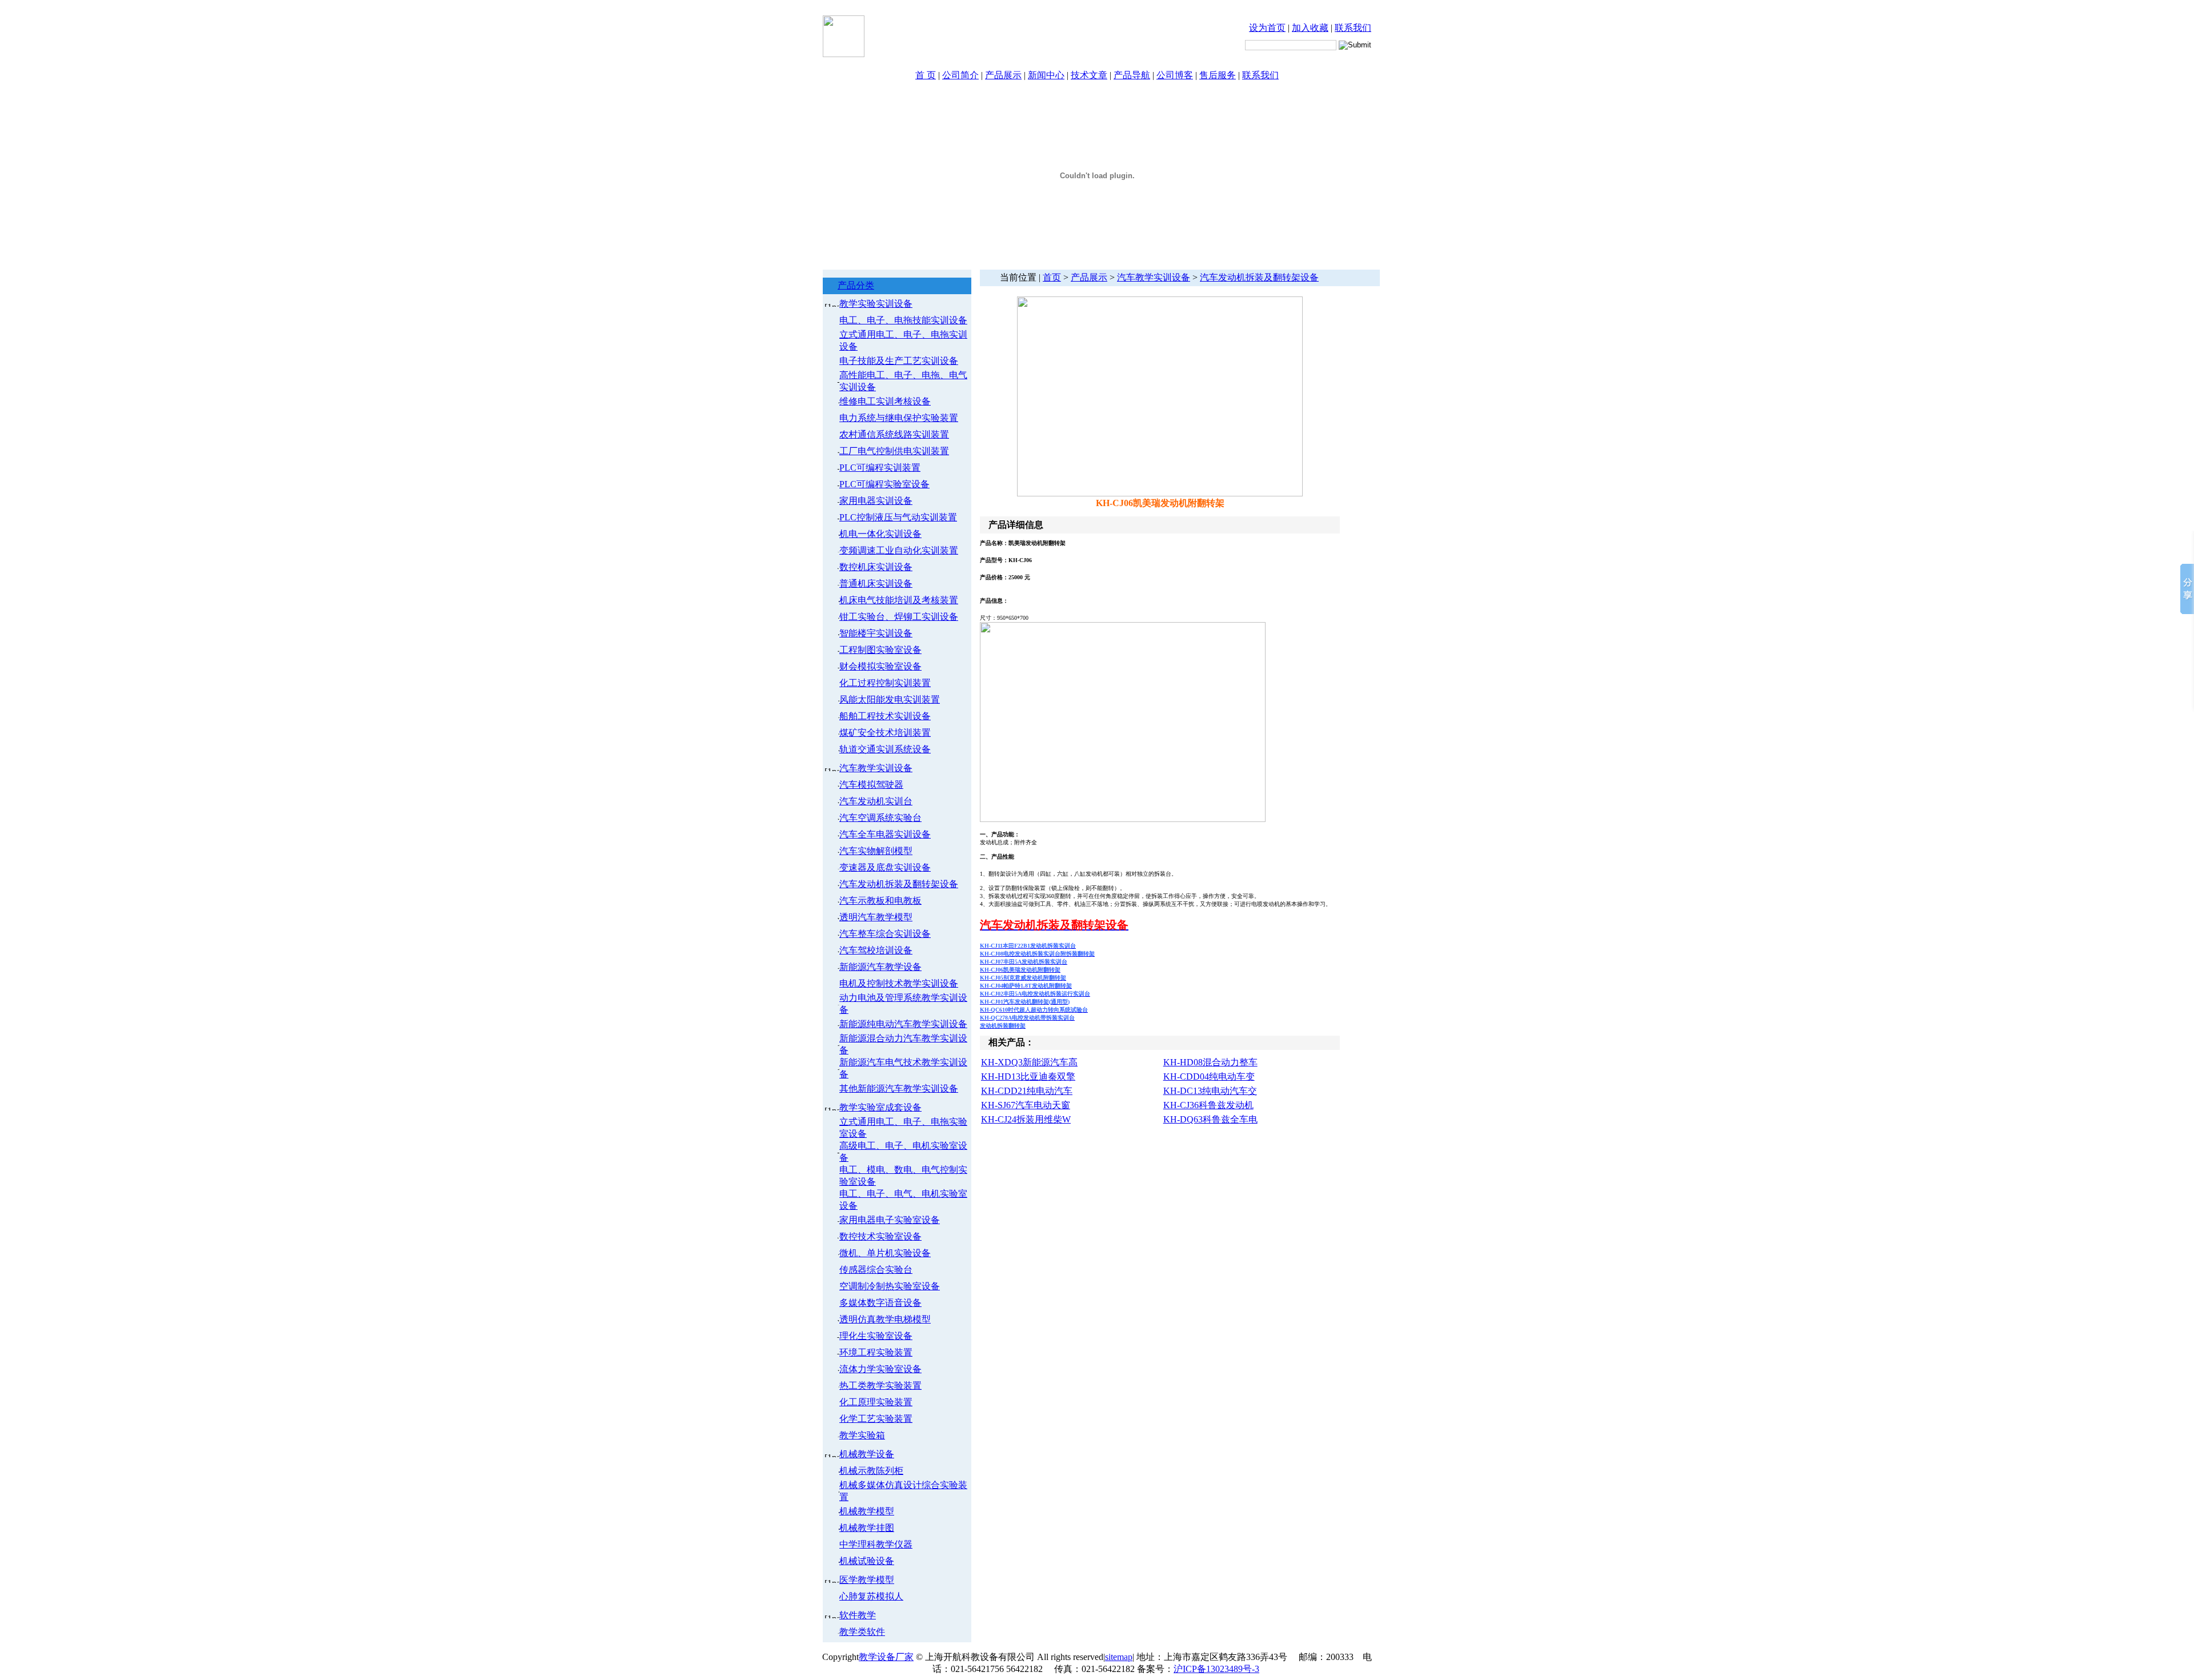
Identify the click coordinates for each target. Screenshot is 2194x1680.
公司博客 (1175, 75)
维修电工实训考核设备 (885, 401)
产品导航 (1132, 75)
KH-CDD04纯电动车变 (1209, 1076)
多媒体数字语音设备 (880, 1303)
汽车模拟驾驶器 (871, 785)
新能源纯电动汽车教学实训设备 (903, 1024)
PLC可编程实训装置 (880, 468)
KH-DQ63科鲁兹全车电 (1210, 1119)
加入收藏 (1310, 28)
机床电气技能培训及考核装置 (899, 600)
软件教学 (858, 1615)
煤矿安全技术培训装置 (885, 733)
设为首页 (1267, 28)
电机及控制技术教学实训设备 (899, 983)
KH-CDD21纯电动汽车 (1027, 1091)
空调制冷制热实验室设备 (890, 1286)
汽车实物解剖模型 (876, 851)
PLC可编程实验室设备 (884, 484)
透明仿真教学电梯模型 (885, 1319)
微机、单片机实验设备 (885, 1253)
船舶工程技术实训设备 (885, 716)
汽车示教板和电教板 (880, 901)
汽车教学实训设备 (876, 768)
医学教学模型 (867, 1580)
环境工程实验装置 (876, 1352)
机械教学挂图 (867, 1528)
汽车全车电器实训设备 (885, 834)
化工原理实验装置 (876, 1402)
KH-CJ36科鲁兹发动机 (1208, 1105)
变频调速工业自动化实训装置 (899, 550)
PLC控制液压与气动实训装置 (898, 517)
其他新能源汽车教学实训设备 (899, 1088)
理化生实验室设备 (876, 1336)
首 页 (926, 75)
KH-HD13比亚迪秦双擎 (1028, 1076)
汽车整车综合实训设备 (885, 934)
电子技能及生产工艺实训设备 (899, 361)
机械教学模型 (867, 1511)
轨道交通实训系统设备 (885, 749)
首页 (1052, 277)
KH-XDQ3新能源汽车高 (1029, 1062)
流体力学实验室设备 (880, 1369)
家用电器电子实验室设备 (890, 1220)
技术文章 (1089, 75)
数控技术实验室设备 (880, 1236)
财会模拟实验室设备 (880, 666)
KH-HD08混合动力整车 (1210, 1062)
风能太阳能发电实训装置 (890, 699)
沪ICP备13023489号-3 (1216, 1669)
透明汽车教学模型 (876, 917)
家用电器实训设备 (876, 501)
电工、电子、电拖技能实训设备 (903, 320)
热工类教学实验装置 (880, 1386)
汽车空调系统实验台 (880, 818)
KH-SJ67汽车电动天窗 (1026, 1105)
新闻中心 (1046, 75)
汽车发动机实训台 (876, 801)
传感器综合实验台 (876, 1270)
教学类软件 (862, 1632)
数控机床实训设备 (876, 567)
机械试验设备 (867, 1561)
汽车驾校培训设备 (876, 950)
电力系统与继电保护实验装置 (899, 418)
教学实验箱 (862, 1435)
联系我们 (1353, 28)
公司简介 (960, 75)
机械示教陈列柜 (871, 1471)
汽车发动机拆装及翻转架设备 (899, 884)
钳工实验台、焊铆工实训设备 (899, 617)
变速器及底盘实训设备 (885, 867)
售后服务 (1218, 75)
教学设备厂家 (886, 1657)
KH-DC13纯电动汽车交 (1210, 1091)
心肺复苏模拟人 (871, 1596)
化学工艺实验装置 (876, 1419)
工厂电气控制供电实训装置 (894, 451)
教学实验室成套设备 (880, 1107)
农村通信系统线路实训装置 (894, 434)
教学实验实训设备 (876, 304)
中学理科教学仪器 (876, 1544)
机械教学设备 (867, 1454)
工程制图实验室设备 (880, 650)
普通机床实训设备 (876, 584)
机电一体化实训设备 (880, 534)
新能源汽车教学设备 (880, 967)
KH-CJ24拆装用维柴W (1026, 1119)
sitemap (1119, 1657)
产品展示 (1003, 75)
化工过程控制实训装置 (885, 683)
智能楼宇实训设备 (876, 633)
